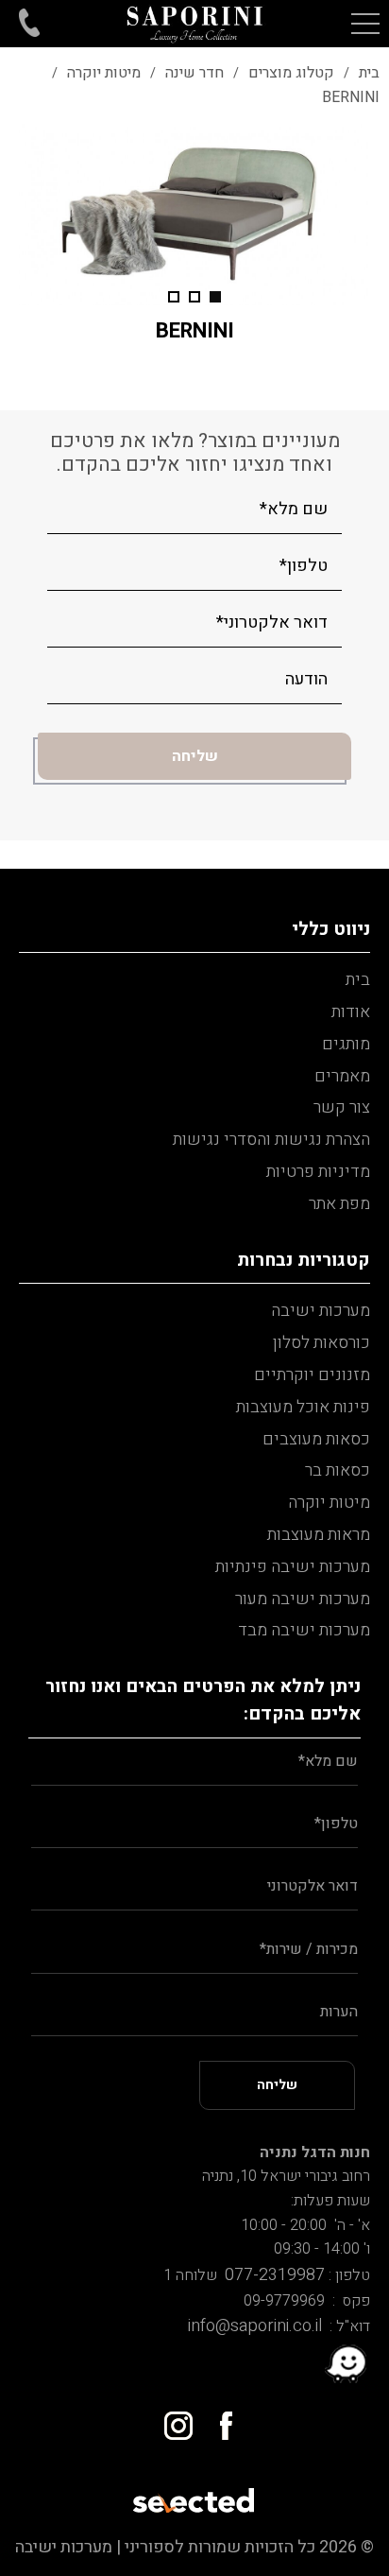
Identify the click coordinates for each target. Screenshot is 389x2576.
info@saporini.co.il (255, 2326)
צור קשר (342, 1107)
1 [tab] (215, 297)
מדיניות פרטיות (318, 1172)
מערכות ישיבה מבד (304, 1630)
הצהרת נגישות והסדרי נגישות (271, 1140)
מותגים (346, 1044)
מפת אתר (339, 1204)
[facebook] (218, 2419)
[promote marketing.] (195, 2494)
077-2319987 (271, 2275)
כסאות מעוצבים (316, 1439)
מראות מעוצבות (319, 1535)
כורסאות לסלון (321, 1343)
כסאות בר (338, 1470)
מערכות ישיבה (321, 1311)
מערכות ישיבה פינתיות (293, 1567)
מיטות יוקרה (329, 1503)
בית (358, 980)
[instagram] (171, 2419)
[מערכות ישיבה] (195, 24)
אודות (351, 1012)
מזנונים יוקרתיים (312, 1375)
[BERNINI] (194, 215)
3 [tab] (174, 297)
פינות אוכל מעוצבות (303, 1407)
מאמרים (342, 1076)
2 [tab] (194, 297)
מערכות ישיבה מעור (303, 1599)
